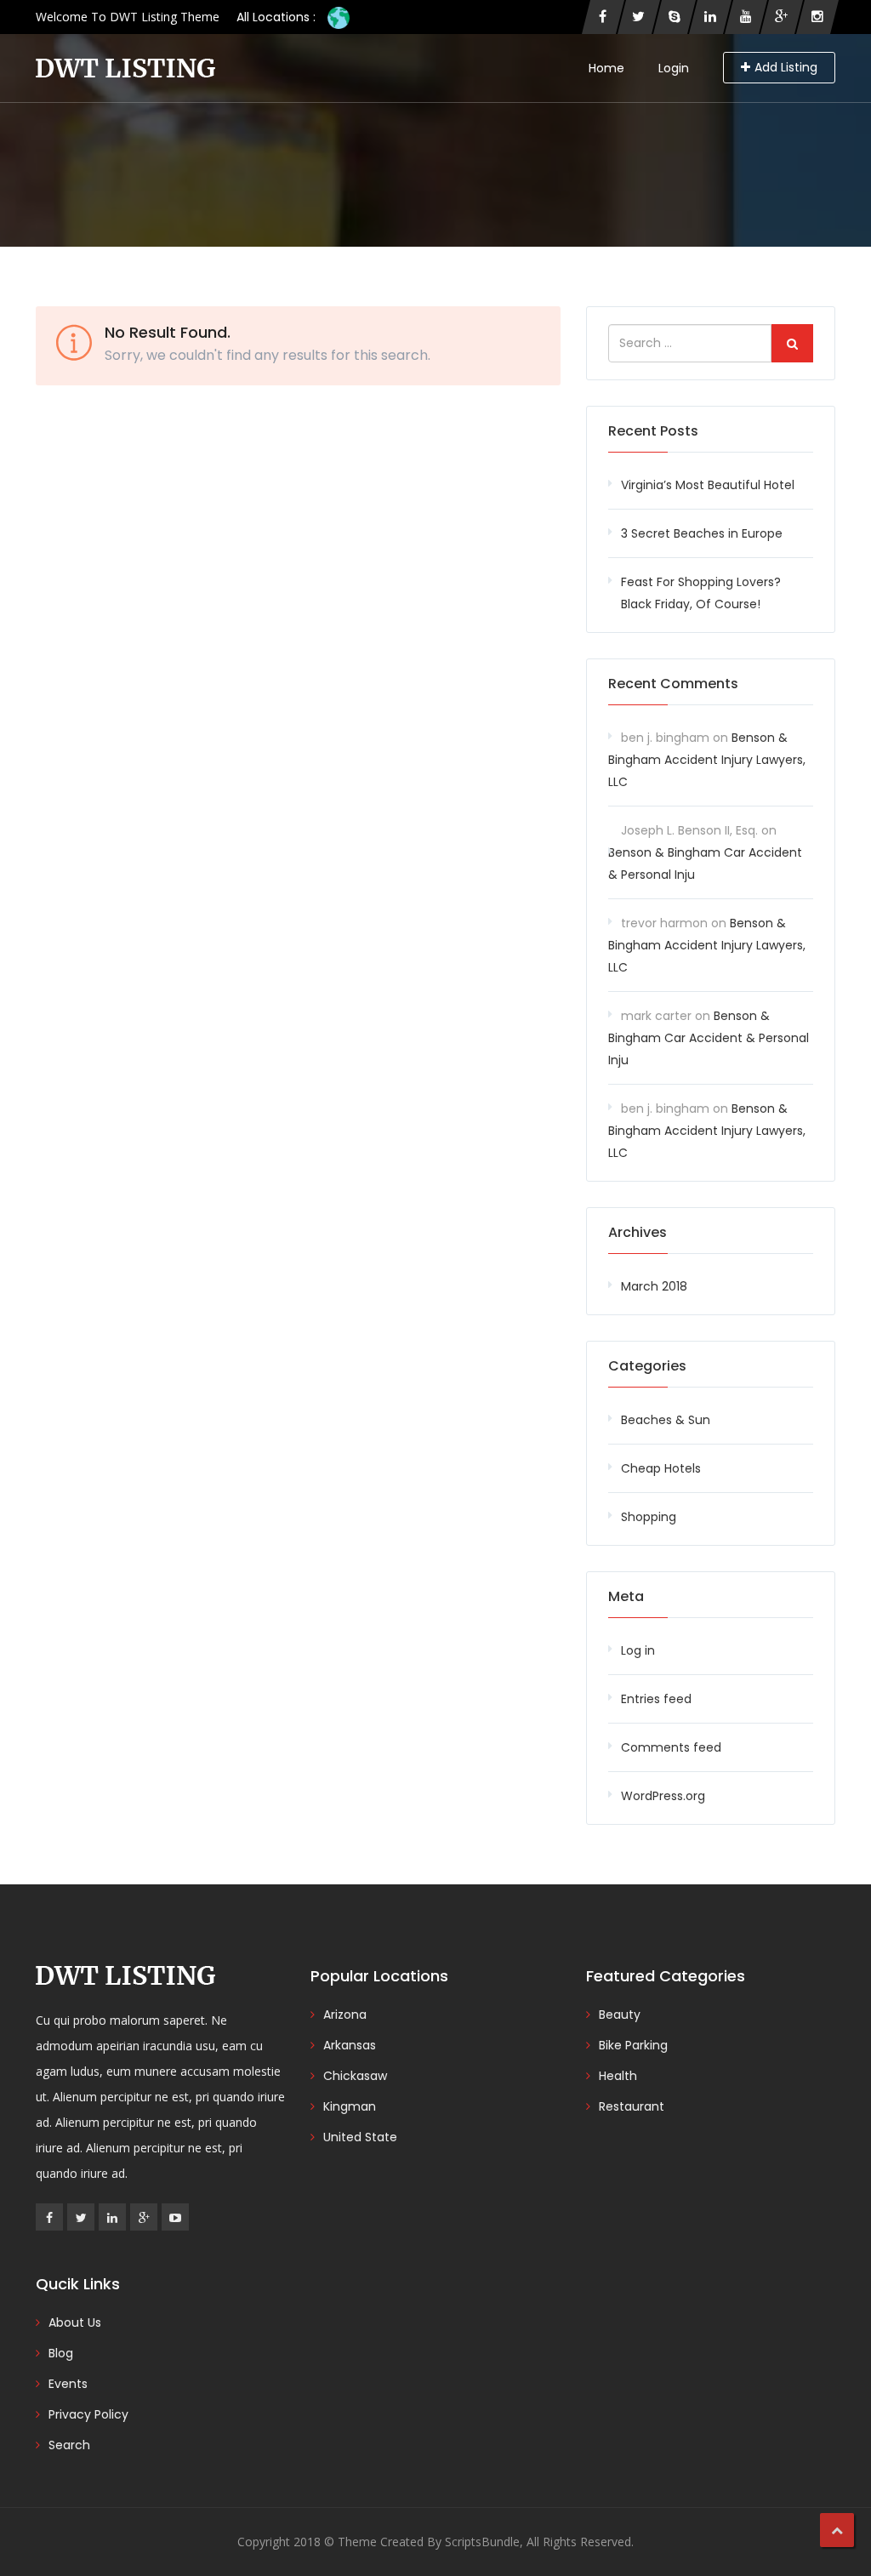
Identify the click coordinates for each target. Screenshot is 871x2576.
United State (360, 2137)
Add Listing (786, 67)
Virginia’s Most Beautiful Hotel (708, 485)
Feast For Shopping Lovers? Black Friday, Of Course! (701, 593)
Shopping (649, 1517)
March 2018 (654, 1286)
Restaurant (632, 2106)
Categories (647, 1366)
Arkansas (350, 2045)
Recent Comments (673, 684)
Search (69, 2445)
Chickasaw (355, 2076)
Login (674, 68)
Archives (638, 1232)
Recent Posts (653, 431)
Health (618, 2076)
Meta (626, 1596)
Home (606, 68)
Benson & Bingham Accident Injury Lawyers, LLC (707, 760)
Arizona (345, 2015)
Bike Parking (633, 2045)
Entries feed (656, 1699)
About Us (75, 2322)
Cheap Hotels (661, 1468)
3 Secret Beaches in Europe (702, 533)
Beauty (620, 2015)
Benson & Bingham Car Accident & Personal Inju (709, 1038)
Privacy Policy (88, 2414)
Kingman (350, 2106)
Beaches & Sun (666, 1420)
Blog (61, 2353)
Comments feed (671, 1747)
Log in (638, 1650)
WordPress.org (663, 1796)
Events (68, 2384)
